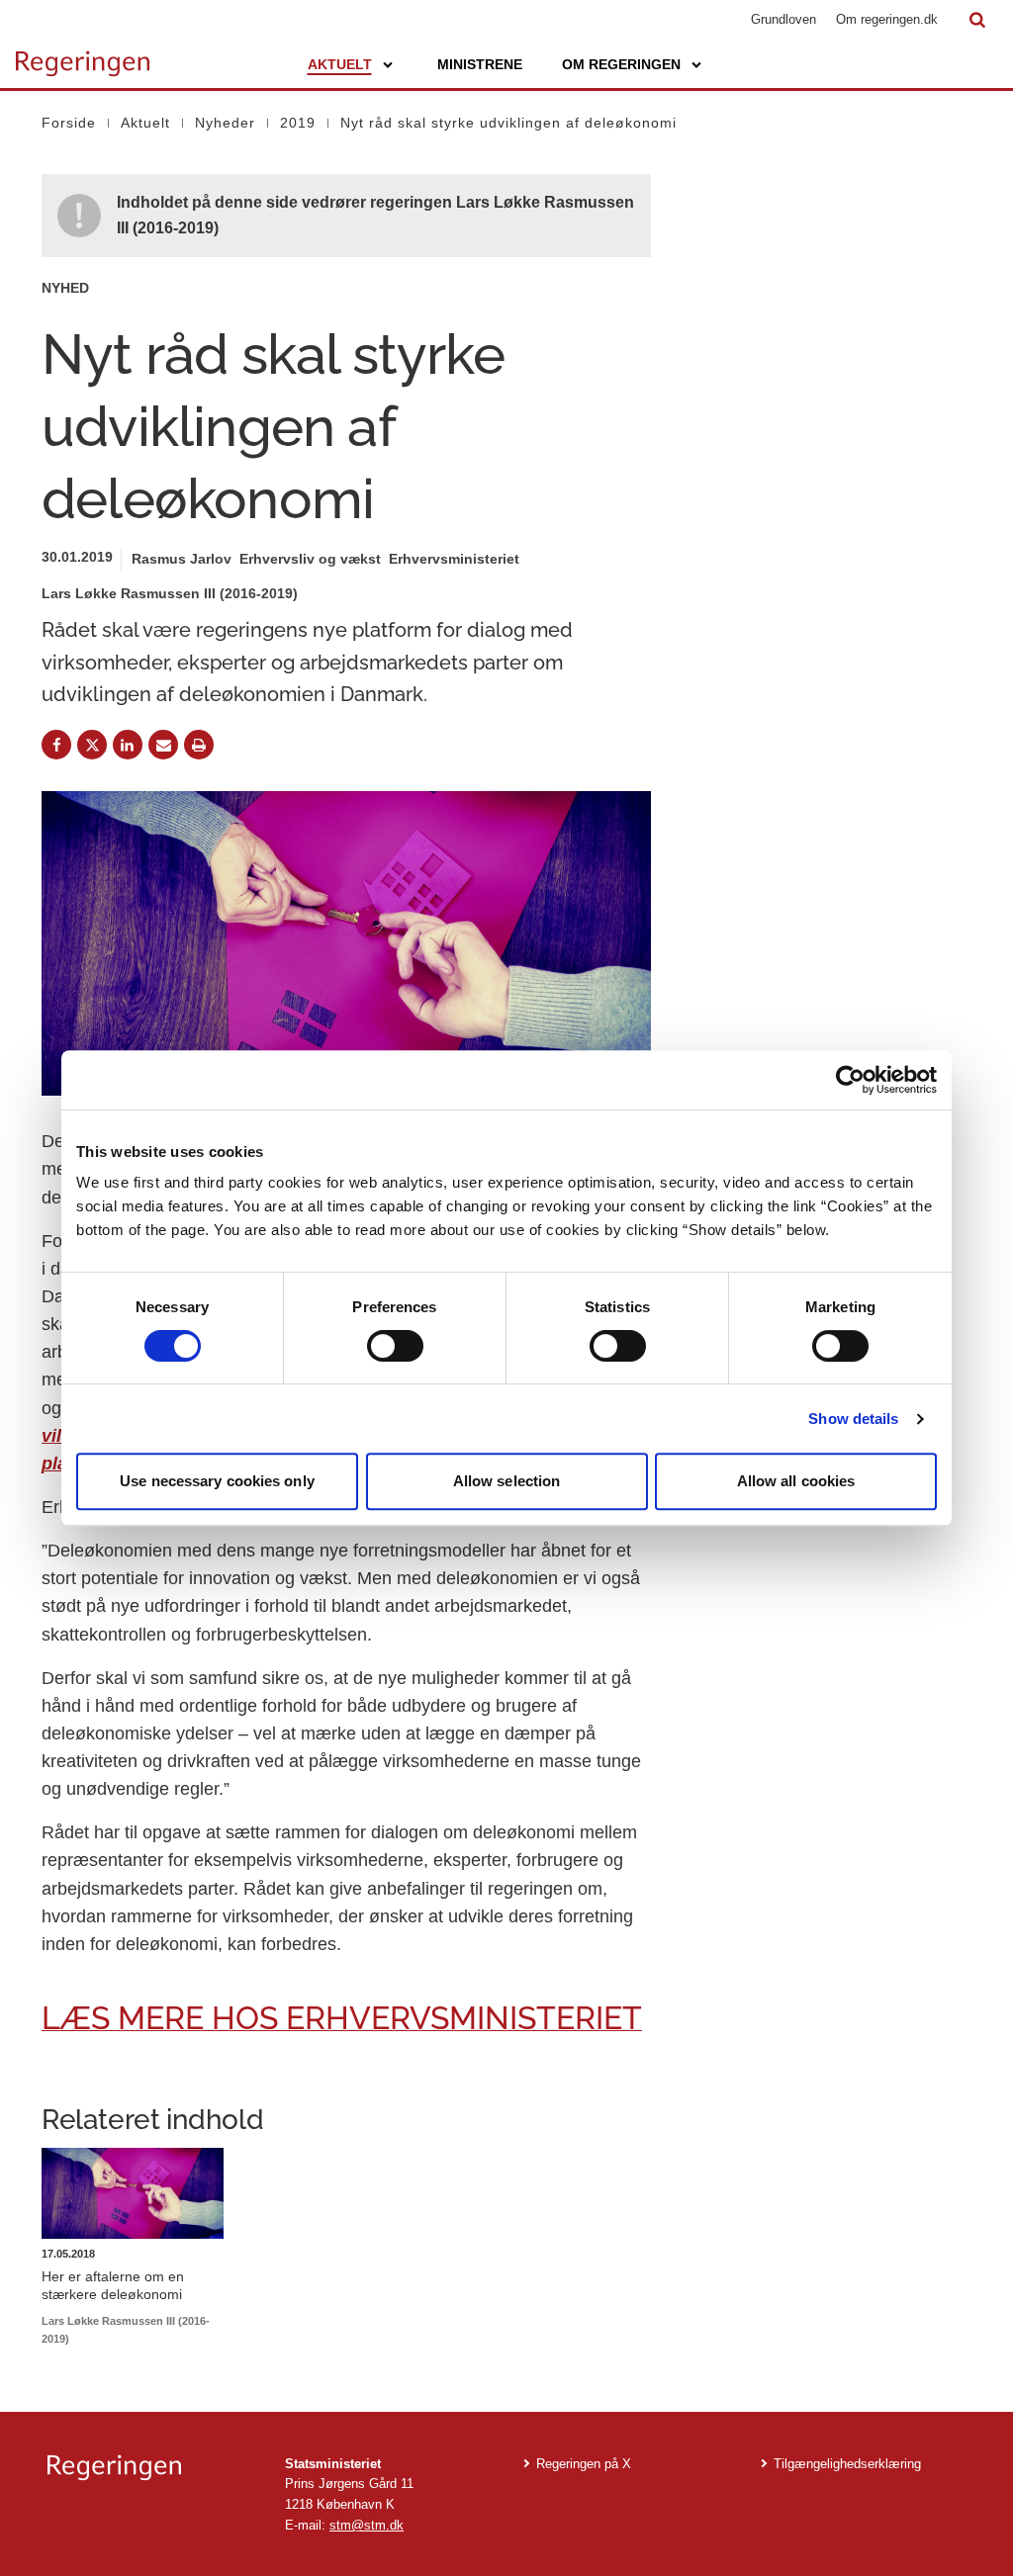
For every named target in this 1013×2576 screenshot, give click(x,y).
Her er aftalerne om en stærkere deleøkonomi (113, 2285)
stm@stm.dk (367, 2525)
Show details (853, 1419)
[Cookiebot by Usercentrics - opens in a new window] (850, 1080)
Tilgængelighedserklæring (847, 2464)
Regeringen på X (584, 2464)
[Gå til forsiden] (83, 54)
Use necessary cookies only (217, 1481)
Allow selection (507, 1481)
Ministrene (480, 64)
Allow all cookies (796, 1481)
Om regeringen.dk (887, 19)
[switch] (395, 1346)
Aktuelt (340, 64)
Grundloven (783, 19)
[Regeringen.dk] (150, 2468)
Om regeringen (621, 64)
